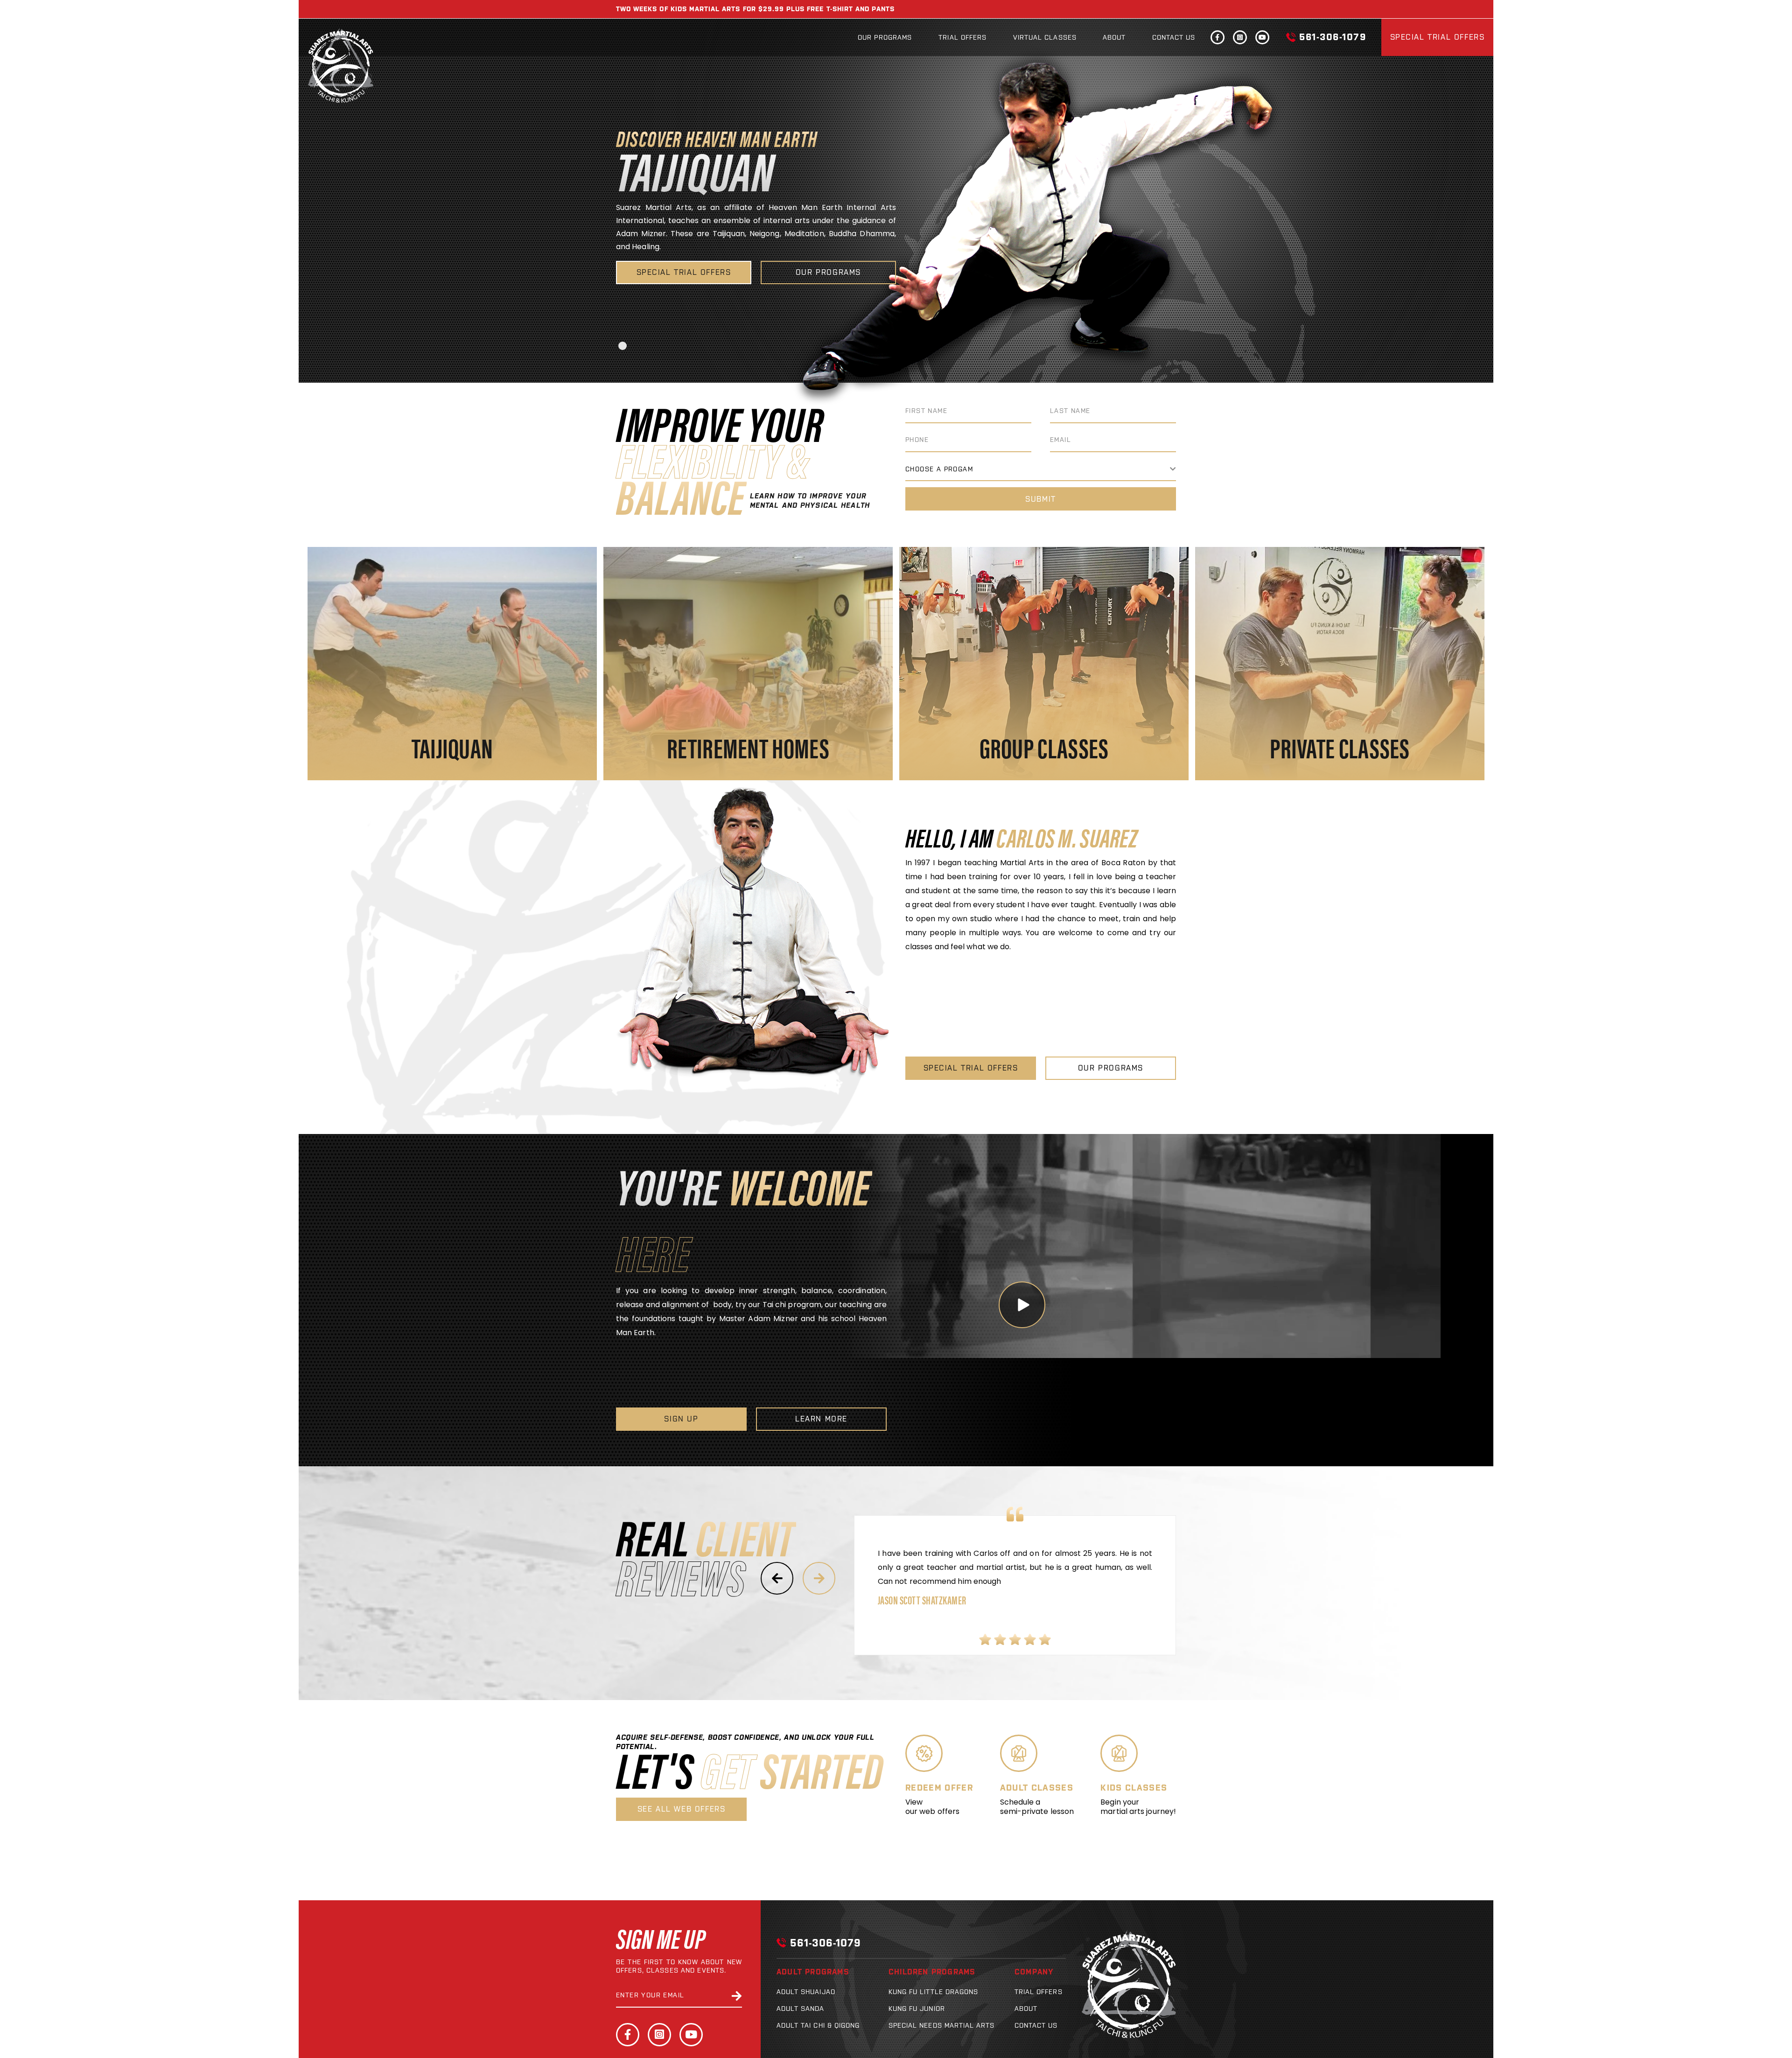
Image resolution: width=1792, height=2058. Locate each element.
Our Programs (885, 37)
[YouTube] (691, 2035)
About (1114, 37)
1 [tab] (623, 346)
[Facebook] (628, 2035)
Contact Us (1174, 37)
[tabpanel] (896, 219)
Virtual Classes (1045, 37)
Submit (1041, 499)
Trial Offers (962, 37)
